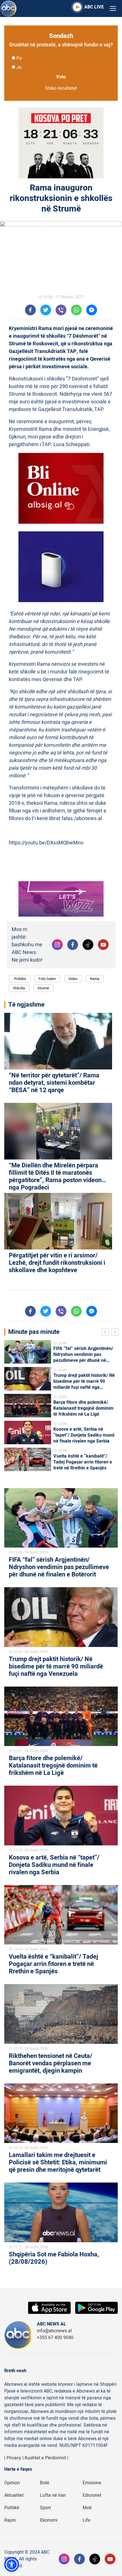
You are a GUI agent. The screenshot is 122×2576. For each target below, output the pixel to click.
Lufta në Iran (53, 2495)
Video (73, 979)
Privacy (14, 2458)
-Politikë (20, 979)
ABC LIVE (94, 7)
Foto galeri (47, 979)
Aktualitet (14, 2495)
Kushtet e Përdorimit (45, 2458)
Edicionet (92, 2495)
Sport (45, 2508)
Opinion (12, 2483)
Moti (87, 2508)
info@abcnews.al (54, 2331)
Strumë (43, 988)
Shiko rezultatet (61, 88)
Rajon (10, 2520)
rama (95, 979)
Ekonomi (49, 2520)
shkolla (19, 988)
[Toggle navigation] (113, 9)
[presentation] (106, 1333)
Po (19, 58)
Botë (45, 2483)
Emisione (92, 2483)
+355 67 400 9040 (55, 2338)
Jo (19, 67)
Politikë (12, 2508)
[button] (12, 2564)
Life (87, 2520)
